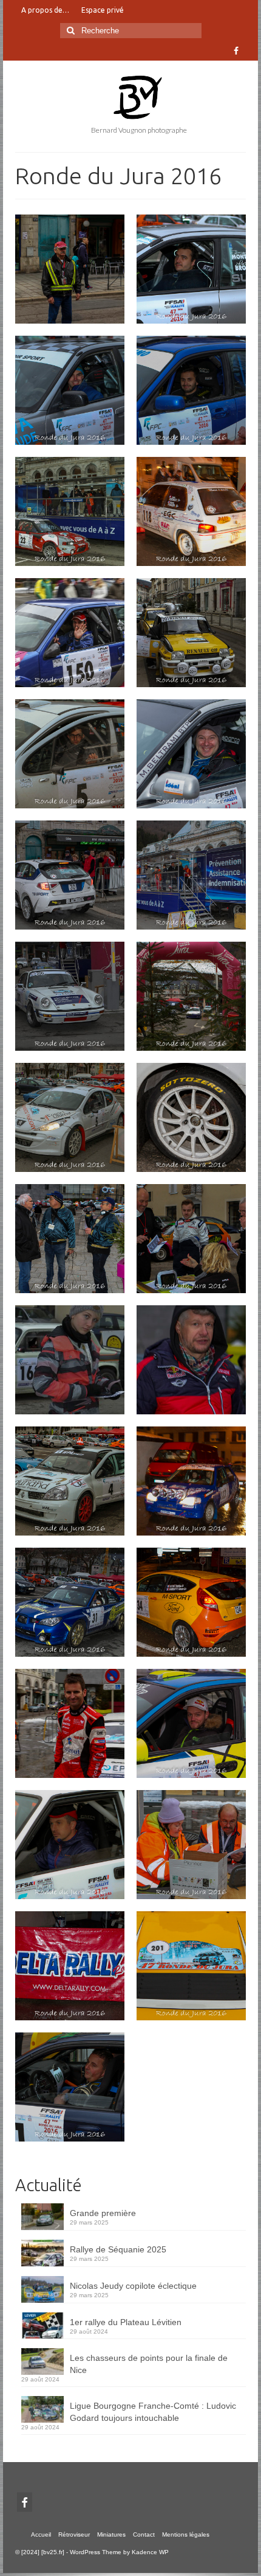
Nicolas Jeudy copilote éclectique (133, 2286)
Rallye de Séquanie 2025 (118, 2249)
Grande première (103, 2213)
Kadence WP (150, 2552)
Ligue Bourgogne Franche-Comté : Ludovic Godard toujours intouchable (153, 2412)
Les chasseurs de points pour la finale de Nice (149, 2364)
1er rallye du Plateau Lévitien (126, 2322)
